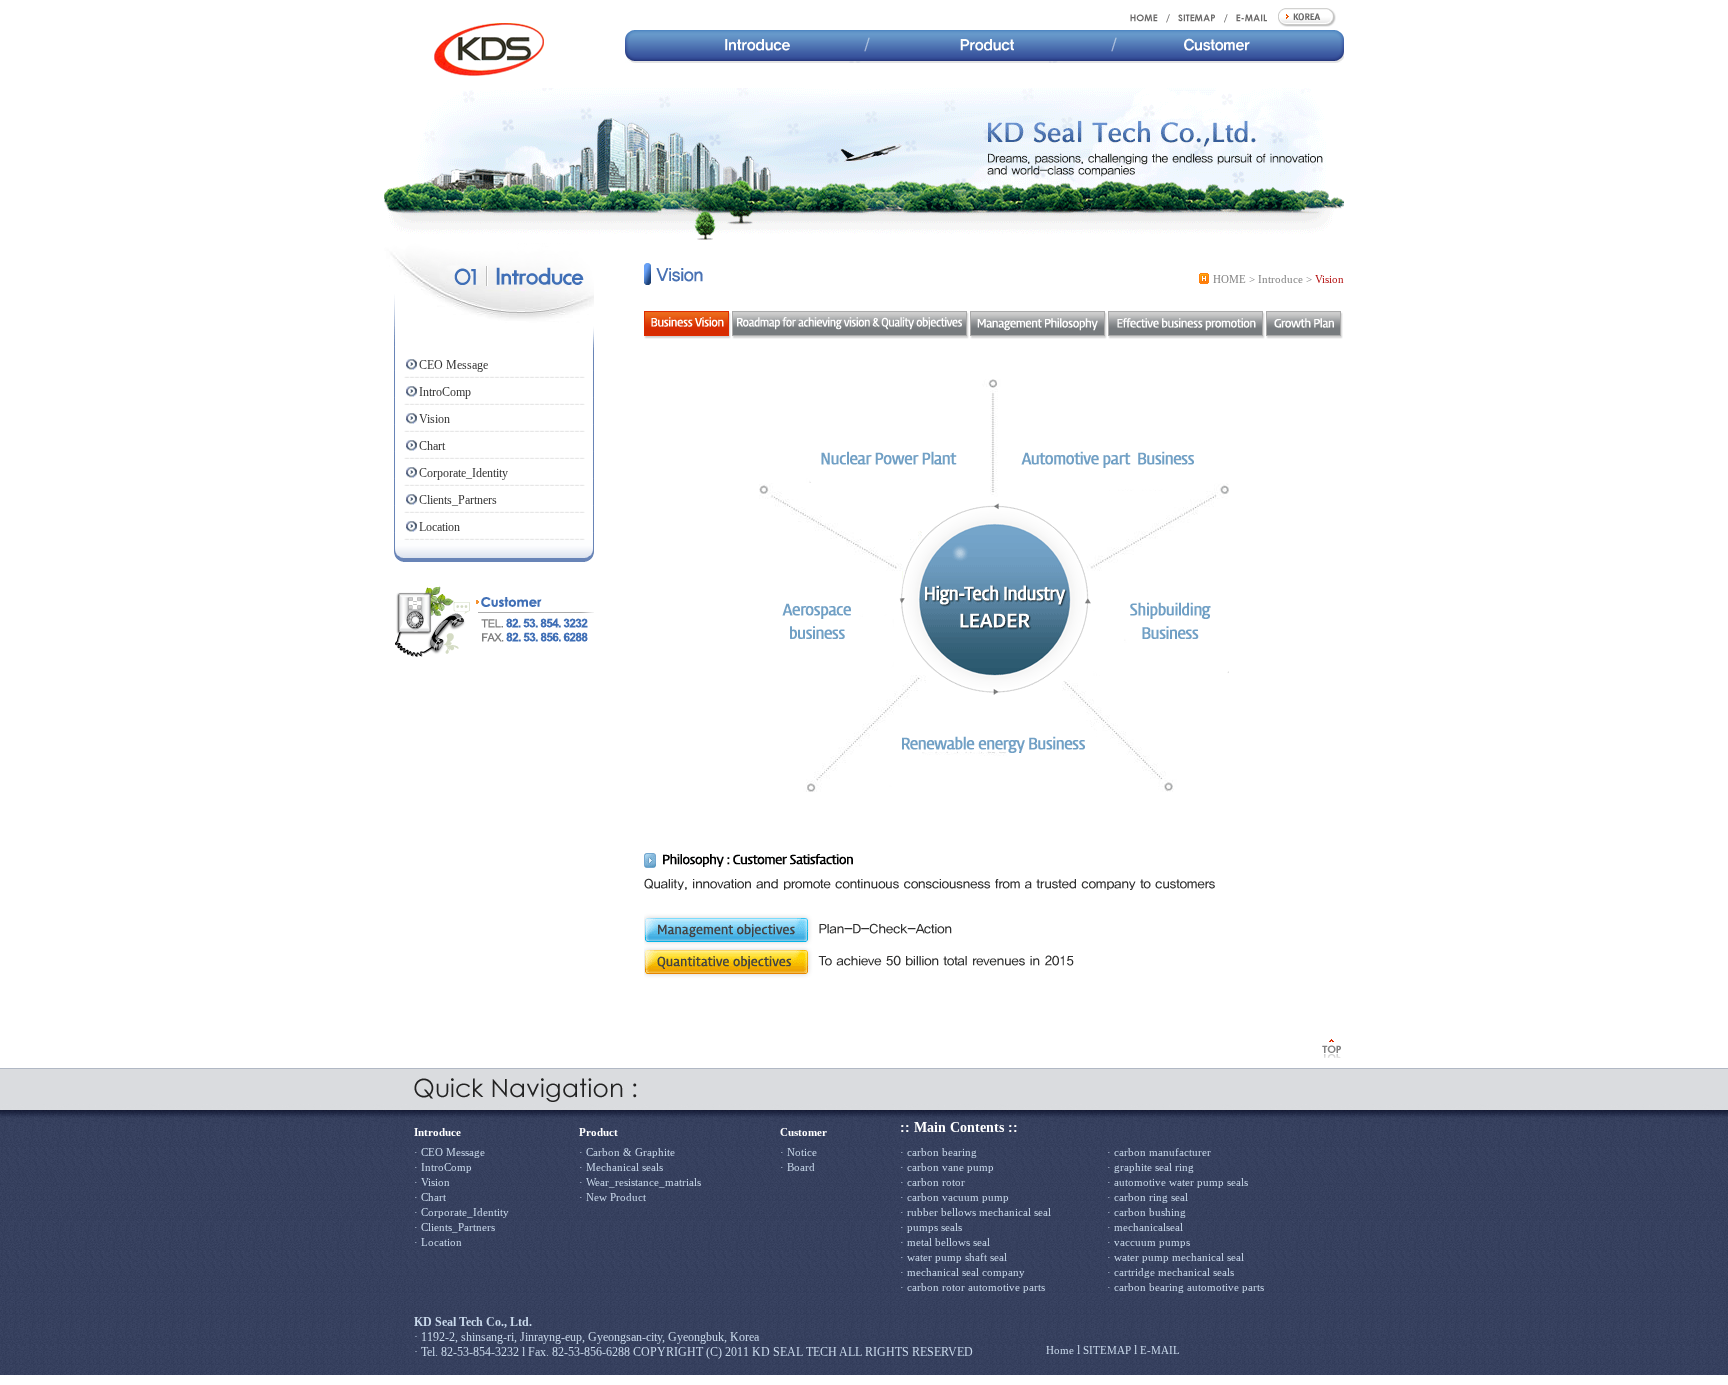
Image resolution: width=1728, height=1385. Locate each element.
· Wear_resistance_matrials (640, 1182)
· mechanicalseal (1145, 1227)
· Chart (430, 1197)
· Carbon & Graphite (627, 1152)
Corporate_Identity (463, 473)
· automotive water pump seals (1177, 1182)
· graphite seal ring (1150, 1167)
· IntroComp (443, 1167)
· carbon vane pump (947, 1167)
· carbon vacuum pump (954, 1197)
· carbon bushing (1146, 1212)
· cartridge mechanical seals (1170, 1272)
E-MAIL (1160, 1350)
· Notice (798, 1152)
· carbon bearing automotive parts (1185, 1287)
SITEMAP (1107, 1350)
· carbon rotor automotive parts (972, 1287)
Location (439, 527)
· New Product (612, 1197)
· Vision (432, 1182)
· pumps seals (931, 1227)
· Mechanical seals (621, 1167)
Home (1060, 1350)
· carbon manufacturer (1159, 1152)
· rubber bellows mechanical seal (975, 1212)
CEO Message (453, 365)
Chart (432, 446)
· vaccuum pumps (1148, 1242)
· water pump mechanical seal (1175, 1257)
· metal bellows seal (945, 1242)
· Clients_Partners (454, 1227)
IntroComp (445, 392)
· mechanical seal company (962, 1272)
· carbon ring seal (1147, 1197)
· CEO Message (449, 1152)
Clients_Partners (458, 500)
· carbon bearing (938, 1152)
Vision (434, 419)
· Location (438, 1242)
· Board (797, 1167)
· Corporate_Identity (461, 1212)
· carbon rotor (932, 1182)
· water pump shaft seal (953, 1257)
